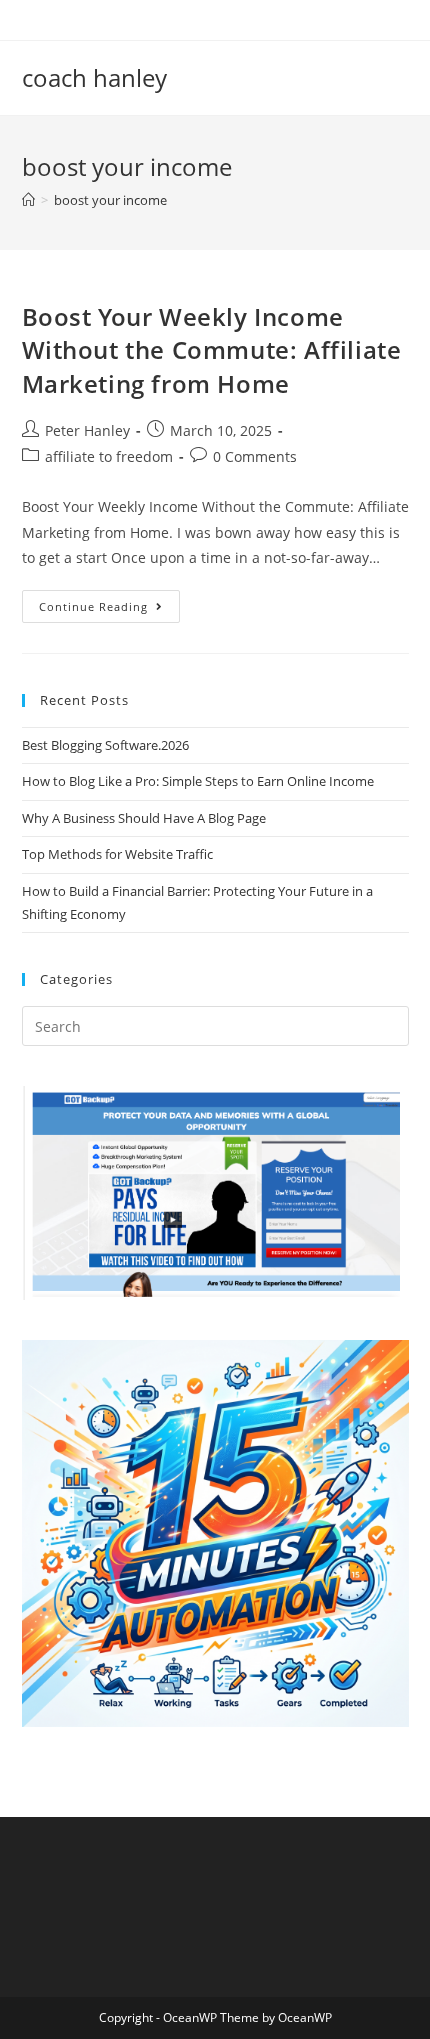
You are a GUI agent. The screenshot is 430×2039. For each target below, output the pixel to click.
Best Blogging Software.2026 (105, 745)
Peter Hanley (87, 430)
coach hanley (94, 77)
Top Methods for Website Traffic (117, 854)
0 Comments (255, 456)
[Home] (28, 200)
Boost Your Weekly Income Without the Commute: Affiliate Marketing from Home (212, 350)
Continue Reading (109, 610)
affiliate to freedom (109, 456)
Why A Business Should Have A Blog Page (144, 818)
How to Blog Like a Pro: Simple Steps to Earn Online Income (198, 781)
